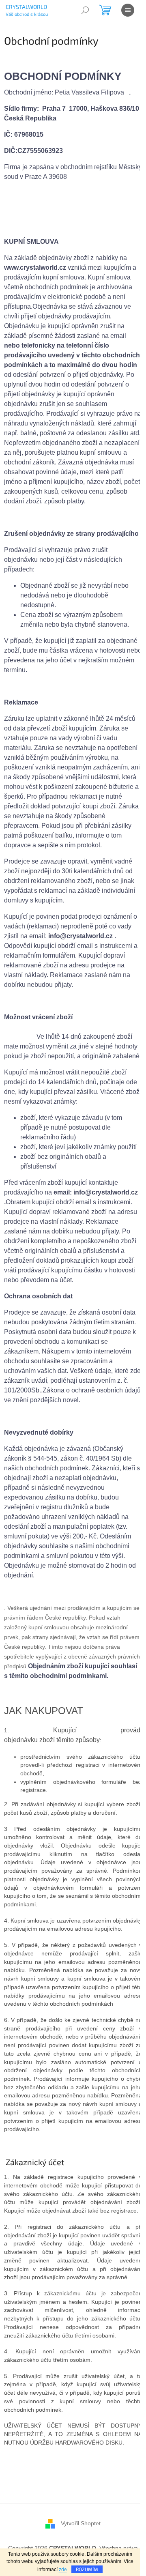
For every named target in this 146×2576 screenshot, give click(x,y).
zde (63, 2570)
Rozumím (87, 2569)
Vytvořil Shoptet (81, 2523)
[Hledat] (85, 10)
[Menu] (128, 10)
